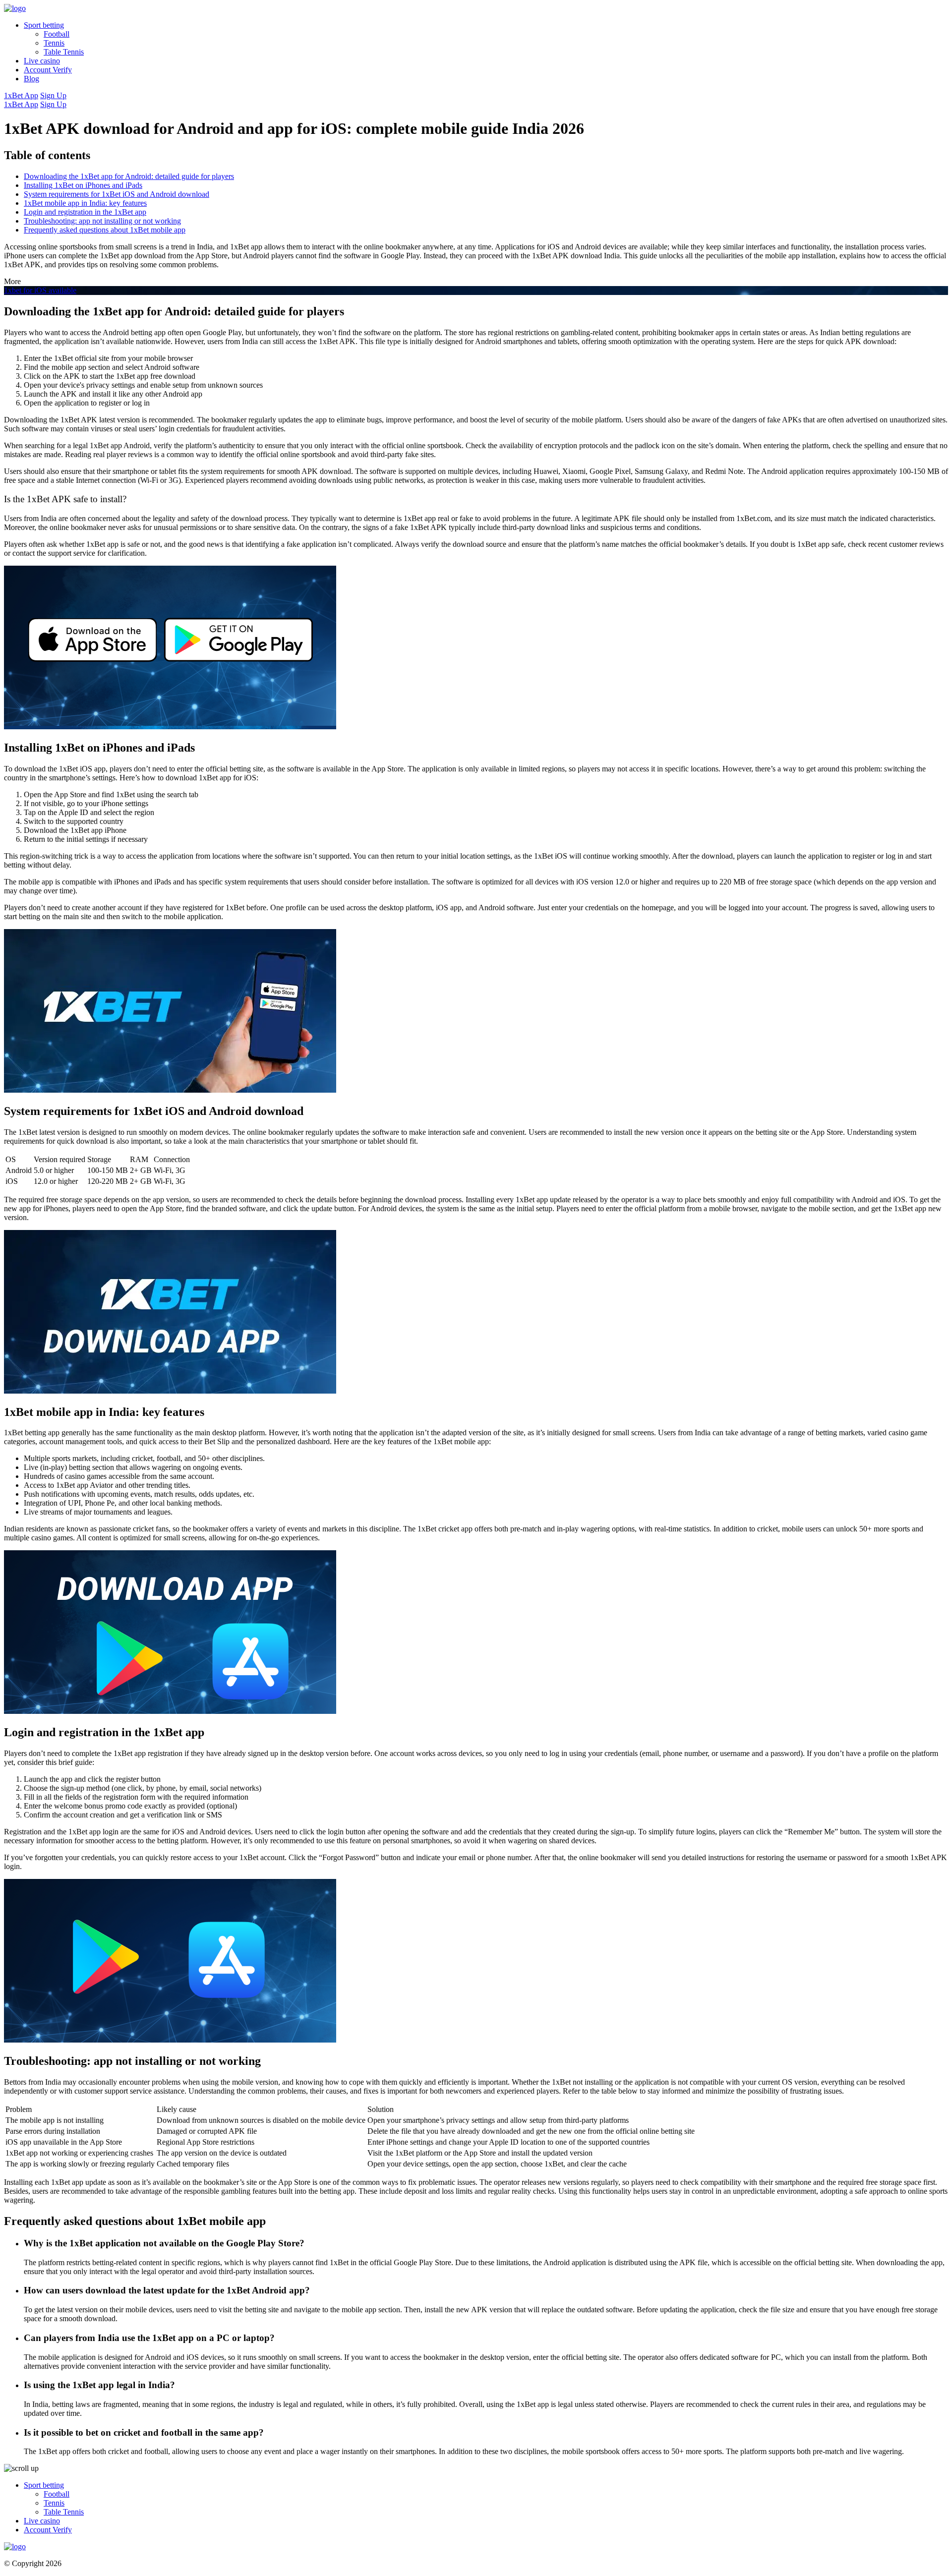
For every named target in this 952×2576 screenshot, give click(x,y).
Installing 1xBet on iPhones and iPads (83, 185)
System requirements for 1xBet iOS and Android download (117, 194)
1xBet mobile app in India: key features (85, 203)
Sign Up (53, 95)
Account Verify (48, 70)
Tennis (54, 43)
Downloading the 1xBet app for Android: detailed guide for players (129, 176)
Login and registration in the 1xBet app (85, 212)
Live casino (42, 61)
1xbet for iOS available (40, 290)
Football (57, 34)
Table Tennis (64, 52)
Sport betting (44, 25)
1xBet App (21, 95)
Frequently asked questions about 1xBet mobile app (105, 230)
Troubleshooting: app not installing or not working (102, 221)
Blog (31, 79)
